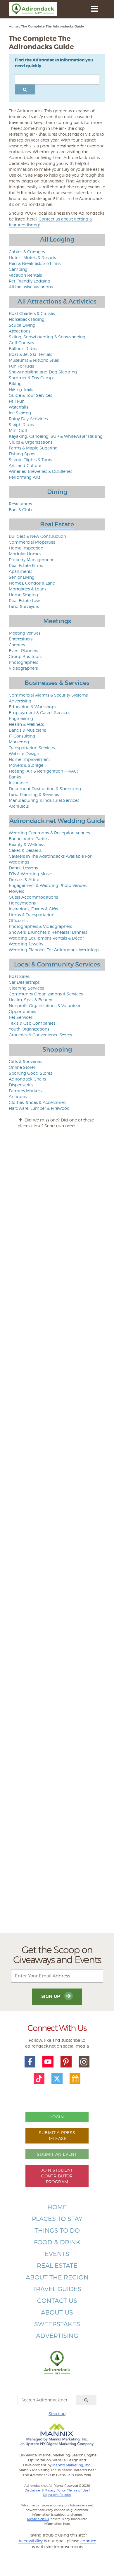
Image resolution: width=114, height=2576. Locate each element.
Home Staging (23, 595)
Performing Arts (25, 477)
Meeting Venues (25, 633)
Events (57, 2254)
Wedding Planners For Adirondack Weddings (54, 950)
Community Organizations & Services (46, 994)
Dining (57, 492)
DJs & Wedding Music (30, 874)
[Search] (86, 2400)
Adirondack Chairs (27, 1079)
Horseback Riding (27, 319)
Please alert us (38, 2519)
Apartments (20, 571)
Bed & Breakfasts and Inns (35, 263)
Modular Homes (25, 554)
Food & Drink (57, 2242)
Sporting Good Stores (30, 1073)
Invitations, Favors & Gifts (33, 909)
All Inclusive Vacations (31, 287)
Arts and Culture (25, 465)
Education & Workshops (32, 707)
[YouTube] (48, 2062)
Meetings (57, 621)
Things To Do (57, 2230)
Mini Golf (18, 430)
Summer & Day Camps (32, 378)
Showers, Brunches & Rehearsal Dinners (48, 932)
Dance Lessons (23, 868)
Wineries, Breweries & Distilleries (40, 471)
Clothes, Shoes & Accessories (37, 1102)
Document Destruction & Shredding (45, 789)
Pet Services (21, 1017)
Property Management (31, 560)
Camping (18, 269)
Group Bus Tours (25, 656)
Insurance (18, 783)
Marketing (19, 742)
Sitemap (57, 2414)
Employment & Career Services (39, 713)
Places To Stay (57, 2219)
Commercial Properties (32, 542)
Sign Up (51, 1996)
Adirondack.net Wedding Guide (57, 821)
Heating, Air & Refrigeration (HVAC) (43, 771)
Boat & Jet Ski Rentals (30, 354)
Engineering (21, 718)
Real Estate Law (24, 601)
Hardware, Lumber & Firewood (39, 1108)
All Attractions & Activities (57, 301)
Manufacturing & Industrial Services (44, 800)
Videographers (23, 668)
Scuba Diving (22, 325)
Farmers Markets (25, 1091)
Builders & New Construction (37, 536)
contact (88, 2541)
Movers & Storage (26, 765)
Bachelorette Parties (29, 839)
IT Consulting (22, 736)
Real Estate (57, 524)
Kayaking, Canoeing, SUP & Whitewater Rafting (56, 436)
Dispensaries (21, 1085)
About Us (57, 2312)
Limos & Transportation (32, 915)
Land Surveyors (24, 606)
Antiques (18, 1096)
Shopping (57, 1050)
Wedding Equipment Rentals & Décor (46, 938)
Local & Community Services (57, 964)
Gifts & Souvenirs (25, 1061)
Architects (19, 806)
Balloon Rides (23, 348)
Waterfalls (18, 407)
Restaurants (20, 504)
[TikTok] (39, 2079)
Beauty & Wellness (27, 844)
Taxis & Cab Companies (32, 1023)
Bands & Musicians (27, 730)
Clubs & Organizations (31, 442)
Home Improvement (29, 759)
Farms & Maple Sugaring (33, 448)
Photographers (23, 662)
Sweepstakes (57, 2324)
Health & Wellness (26, 724)
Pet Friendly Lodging (30, 281)
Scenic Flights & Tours (30, 460)
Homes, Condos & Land (32, 583)
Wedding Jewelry (26, 944)
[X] (57, 2079)
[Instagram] (84, 2062)
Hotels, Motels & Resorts (32, 257)
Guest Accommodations (33, 897)
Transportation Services (32, 748)
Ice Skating (20, 413)
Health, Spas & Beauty (30, 1000)
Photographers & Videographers (40, 926)
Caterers (17, 645)
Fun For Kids (21, 366)
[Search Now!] (25, 89)
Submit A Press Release (57, 2135)
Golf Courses (21, 343)
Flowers (16, 891)
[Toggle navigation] (94, 9)
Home (14, 26)
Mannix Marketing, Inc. (72, 2465)
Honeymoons (22, 903)
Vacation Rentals (25, 275)
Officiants (18, 920)
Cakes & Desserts (25, 850)
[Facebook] (30, 2062)
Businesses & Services (57, 683)
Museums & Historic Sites (34, 360)
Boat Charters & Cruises (32, 313)
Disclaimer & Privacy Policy (45, 2490)
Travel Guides (57, 2289)
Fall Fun (17, 401)
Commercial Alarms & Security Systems (48, 695)
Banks (15, 777)
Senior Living (22, 577)
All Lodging (57, 239)
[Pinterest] (66, 2062)
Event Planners (23, 651)
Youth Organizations (29, 1029)
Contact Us (57, 2301)
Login (57, 2117)
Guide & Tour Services (30, 395)
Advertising (20, 701)
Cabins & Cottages (27, 252)
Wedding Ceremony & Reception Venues (49, 833)
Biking (15, 384)
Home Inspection (26, 548)
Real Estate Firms (26, 565)
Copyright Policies (57, 2495)
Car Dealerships (24, 982)
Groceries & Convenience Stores (40, 1035)
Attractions (20, 331)
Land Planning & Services (34, 794)
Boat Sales (19, 976)
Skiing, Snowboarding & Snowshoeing (47, 337)
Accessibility (31, 2541)
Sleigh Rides (21, 424)
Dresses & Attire (24, 879)
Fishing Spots (22, 454)
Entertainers (21, 639)
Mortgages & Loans (27, 589)
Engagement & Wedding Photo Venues (48, 885)
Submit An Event (57, 2154)
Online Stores (22, 1067)
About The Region (57, 2277)
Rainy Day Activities (28, 419)
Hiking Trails (21, 389)
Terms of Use (78, 2490)
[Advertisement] (57, 1697)
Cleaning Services (26, 988)
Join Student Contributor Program (57, 2176)
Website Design (24, 753)
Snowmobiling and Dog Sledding (43, 372)
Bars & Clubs (21, 510)
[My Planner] (75, 2079)
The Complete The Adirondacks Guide (53, 26)
